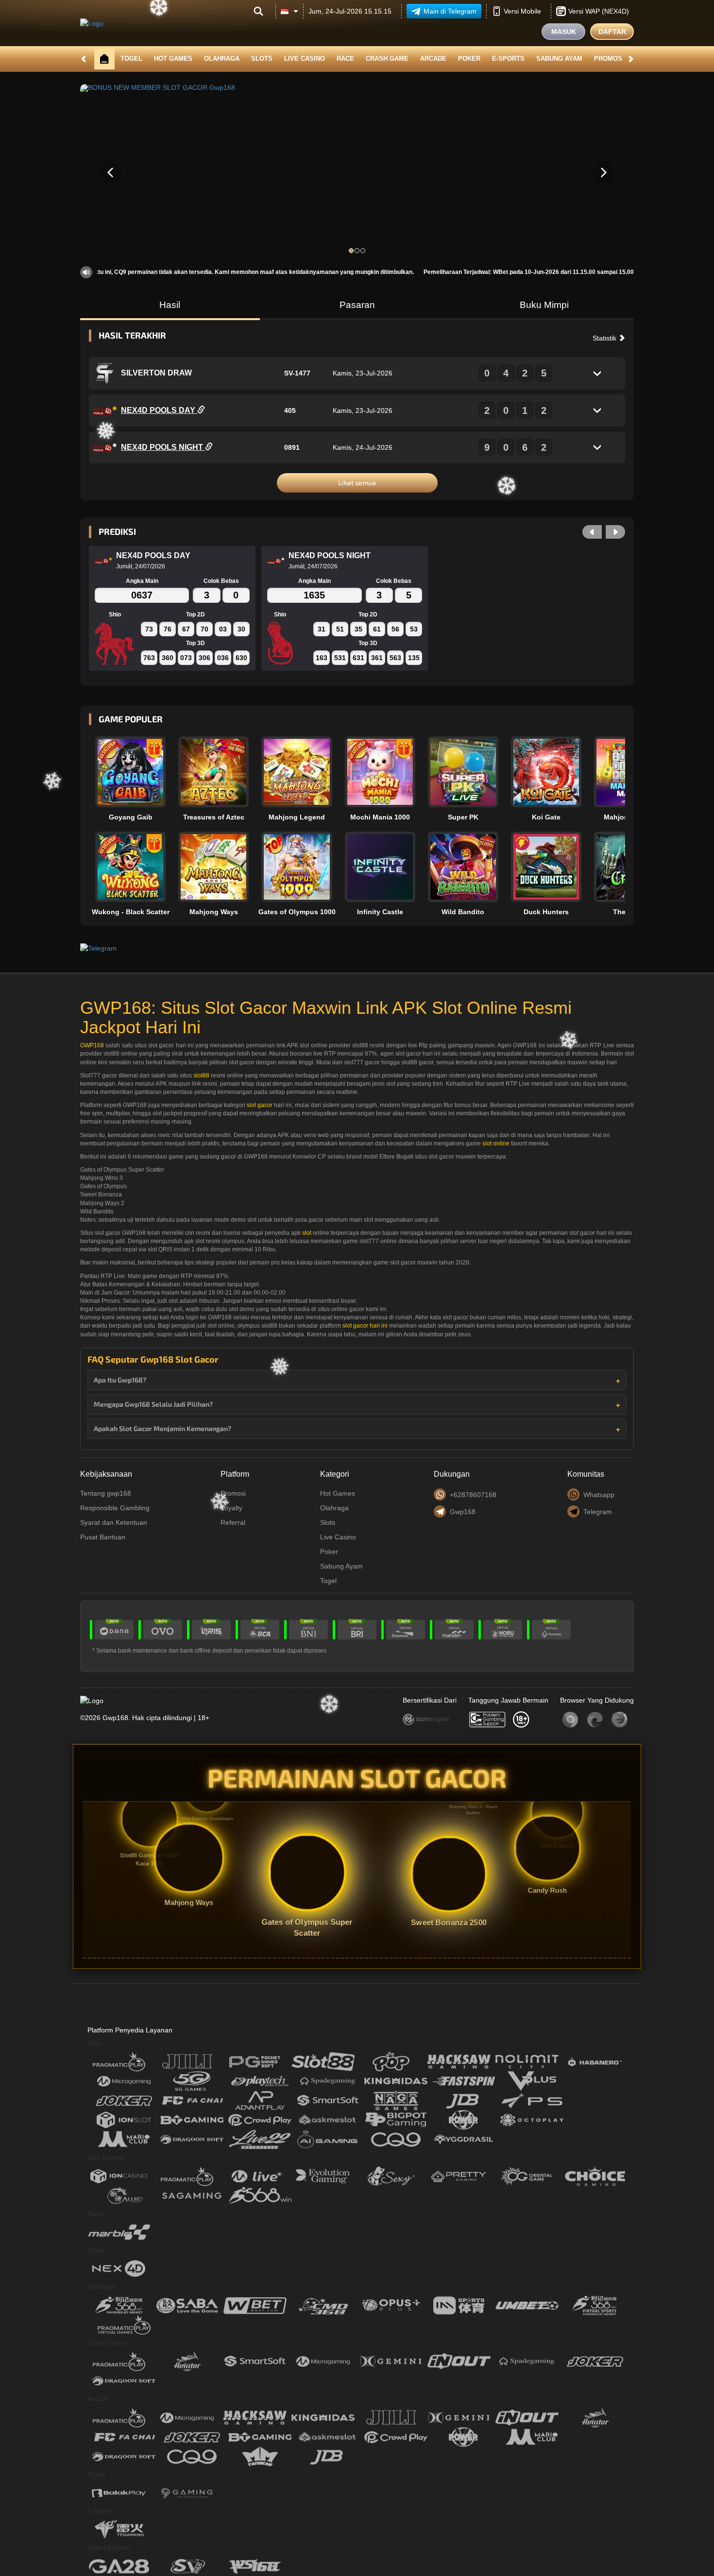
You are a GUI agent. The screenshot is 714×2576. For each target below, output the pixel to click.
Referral (233, 1522)
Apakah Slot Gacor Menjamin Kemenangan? (162, 1428)
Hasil (170, 305)
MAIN (136, 772)
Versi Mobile (522, 11)
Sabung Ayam (559, 59)
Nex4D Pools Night (163, 447)
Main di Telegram (450, 11)
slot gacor (260, 1105)
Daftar (612, 32)
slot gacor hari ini (365, 1326)
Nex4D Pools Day (159, 410)
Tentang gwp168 (106, 1493)
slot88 (201, 1075)
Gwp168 (463, 1512)
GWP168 (92, 1045)
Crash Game (387, 59)
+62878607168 (473, 1495)
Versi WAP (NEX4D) (599, 11)
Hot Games (173, 59)
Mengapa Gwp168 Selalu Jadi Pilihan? (153, 1404)
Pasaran (357, 305)
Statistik (605, 338)
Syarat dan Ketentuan (114, 1522)
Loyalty (231, 1508)
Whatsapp (599, 1495)
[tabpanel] (357, 172)
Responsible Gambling (115, 1508)
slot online (496, 1143)
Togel (131, 59)
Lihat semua (357, 483)
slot (307, 1233)
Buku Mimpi (544, 305)
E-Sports (508, 59)
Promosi (609, 59)
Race (345, 59)
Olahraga (222, 59)
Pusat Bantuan (103, 1537)
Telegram (598, 1512)
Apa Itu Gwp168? (120, 1380)
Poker (469, 59)
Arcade (433, 59)
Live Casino (305, 59)
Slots (262, 59)
